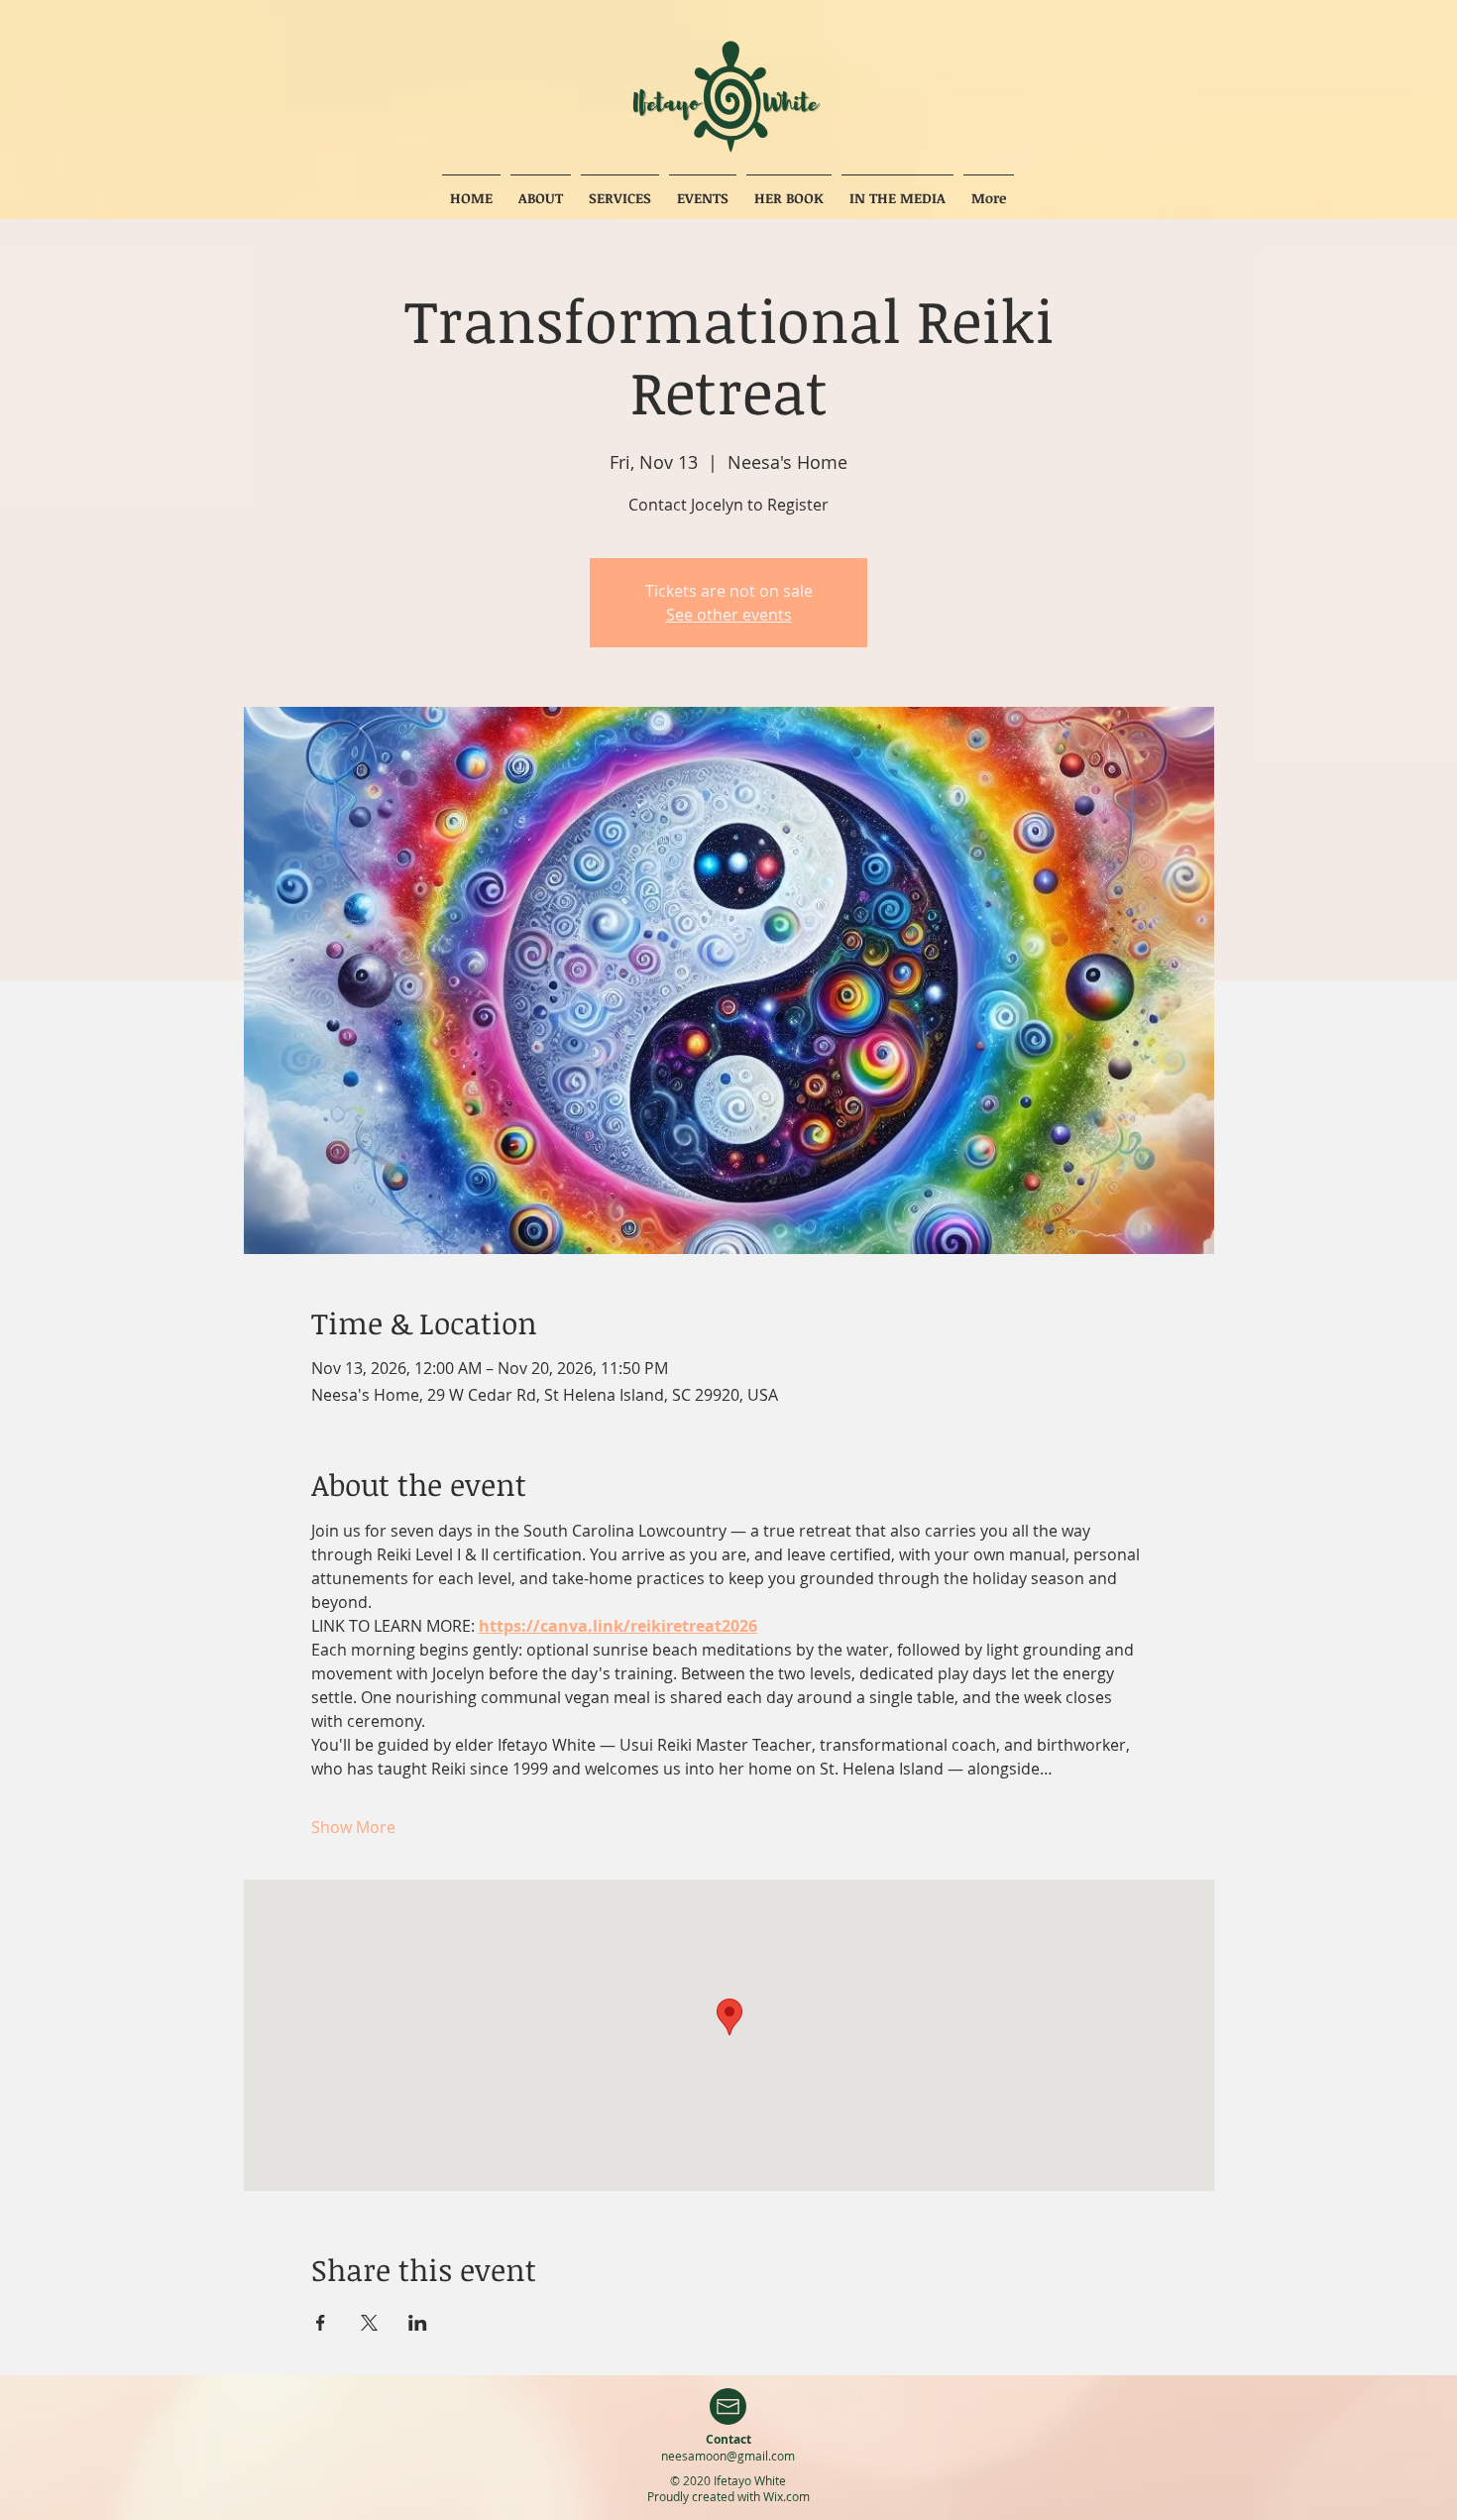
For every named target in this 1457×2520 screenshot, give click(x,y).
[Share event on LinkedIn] (418, 2323)
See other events (729, 615)
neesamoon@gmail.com (728, 2456)
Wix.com (786, 2496)
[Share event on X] (369, 2323)
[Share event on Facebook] (321, 2323)
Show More (353, 1827)
